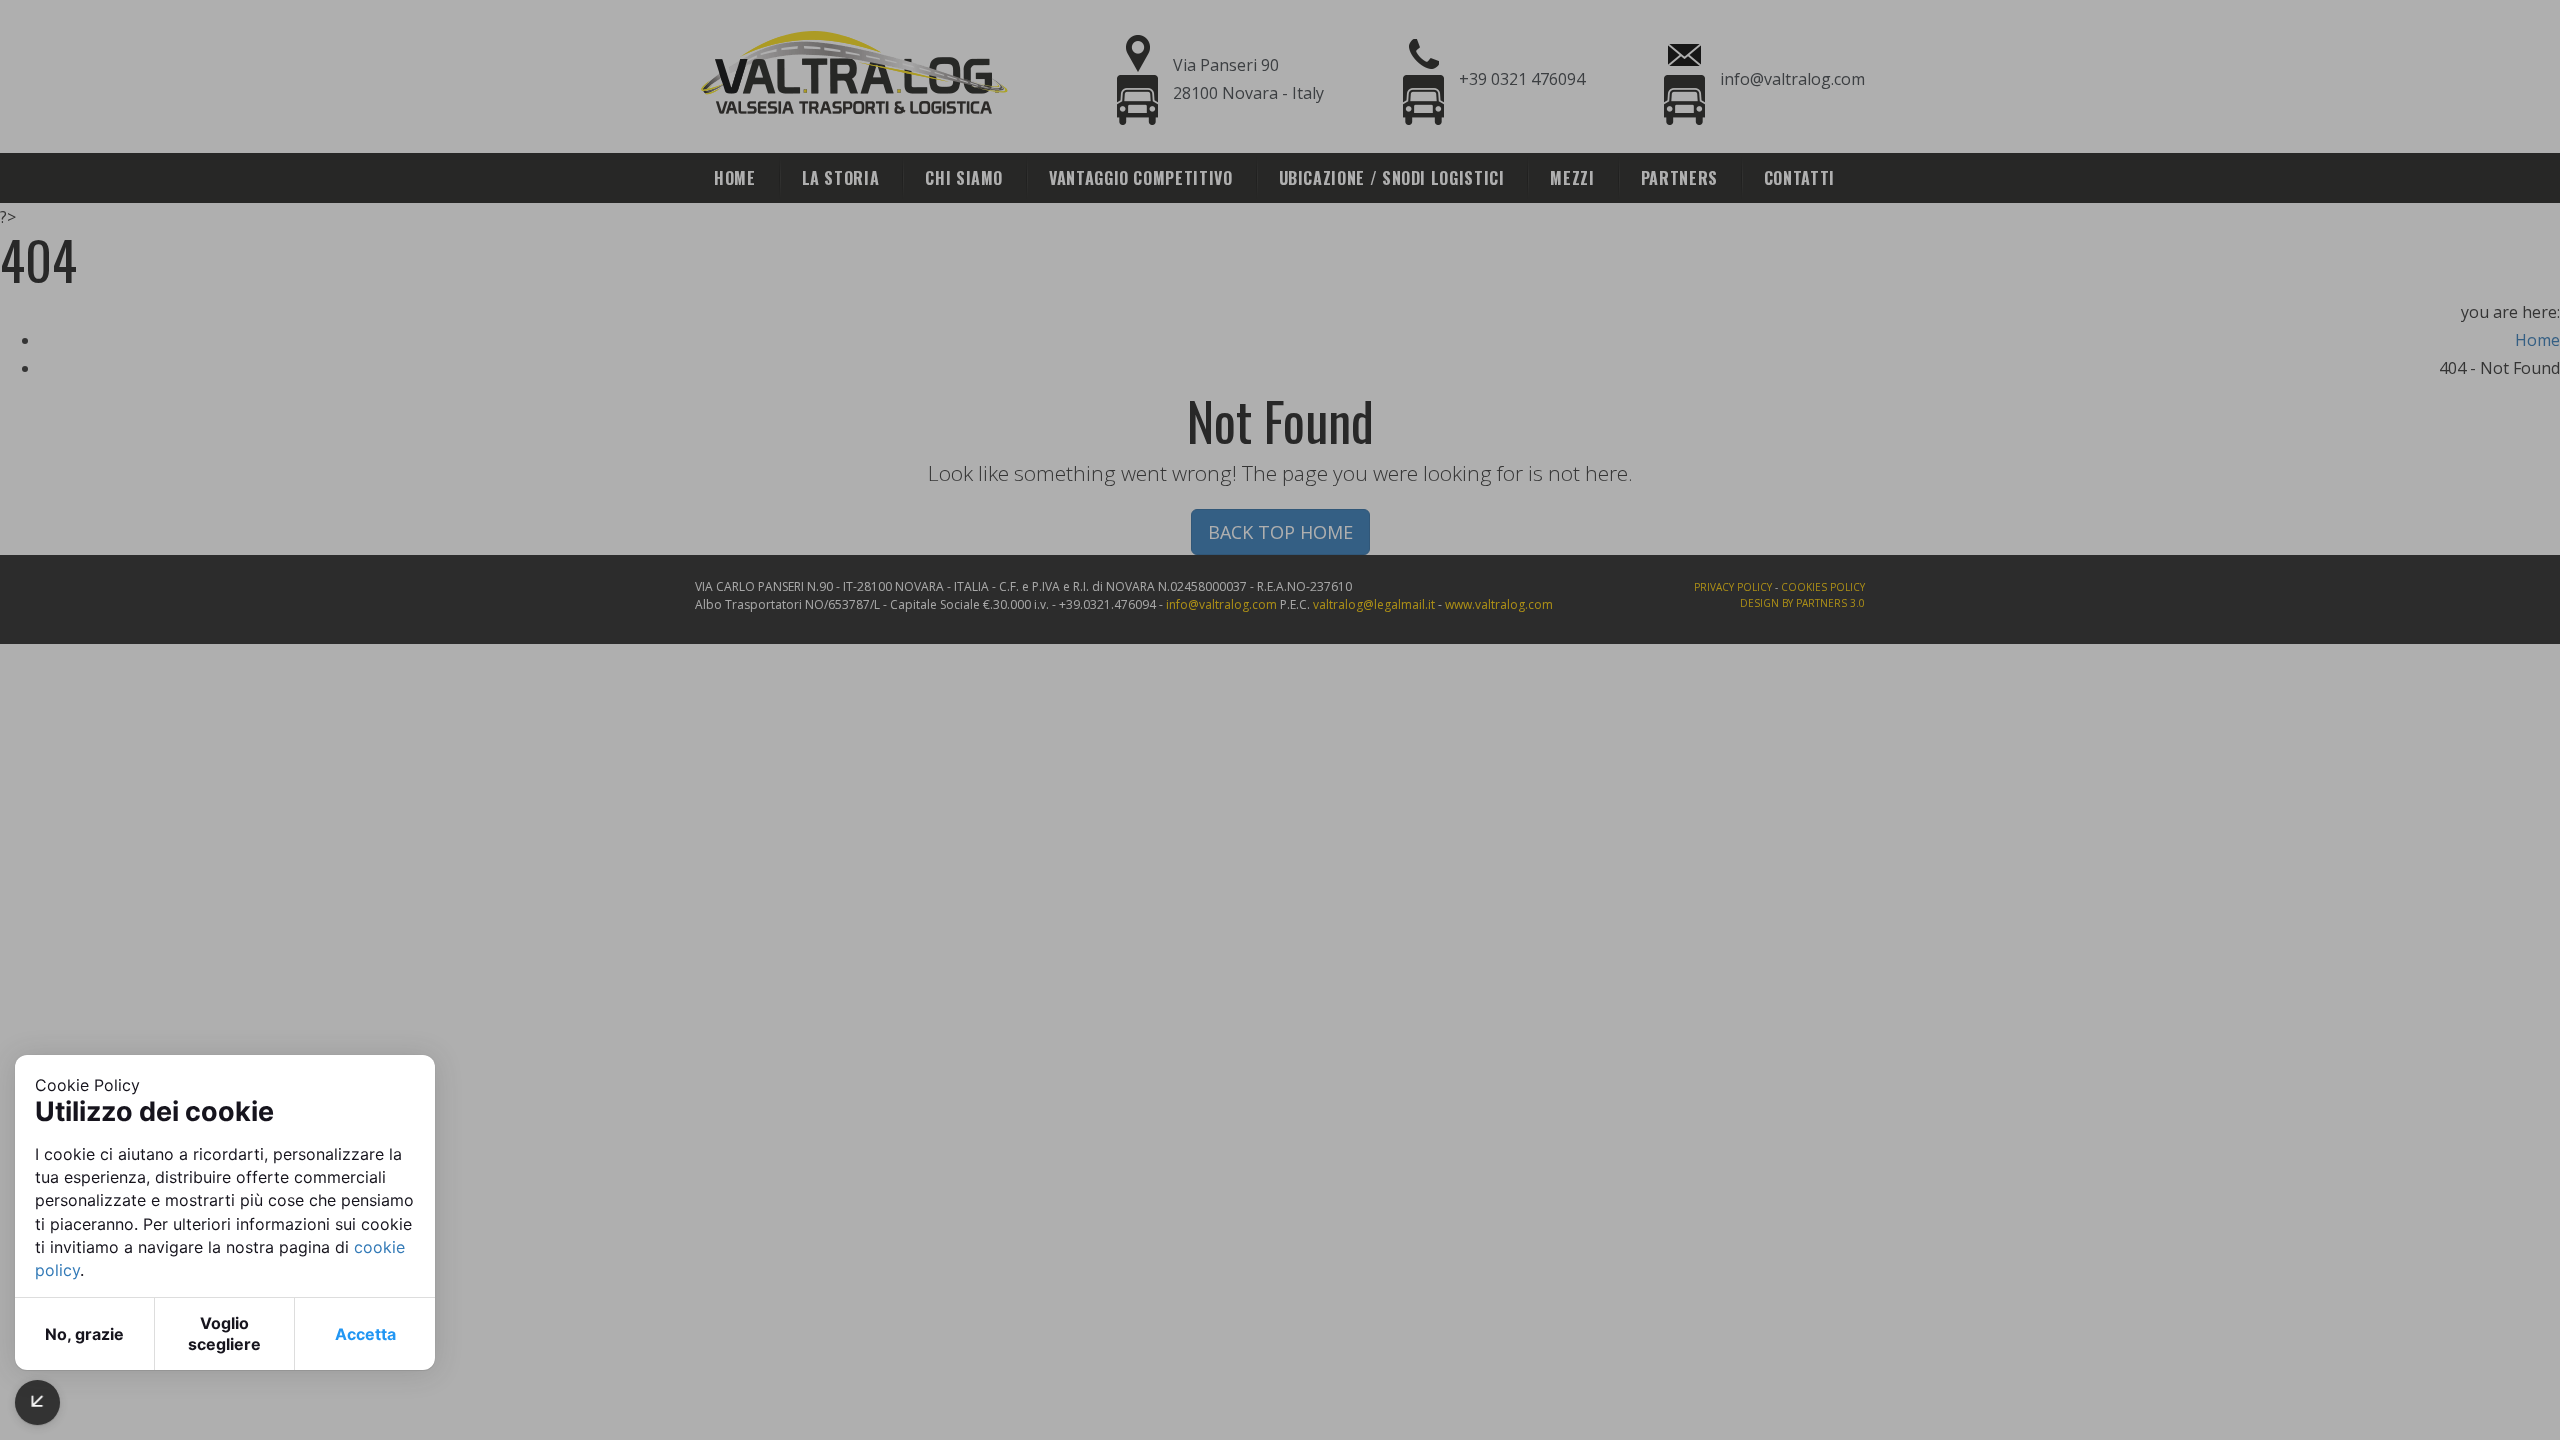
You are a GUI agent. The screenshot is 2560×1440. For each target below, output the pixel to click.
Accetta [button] (365, 1334)
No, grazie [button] (84, 1334)
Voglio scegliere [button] (224, 1333)
